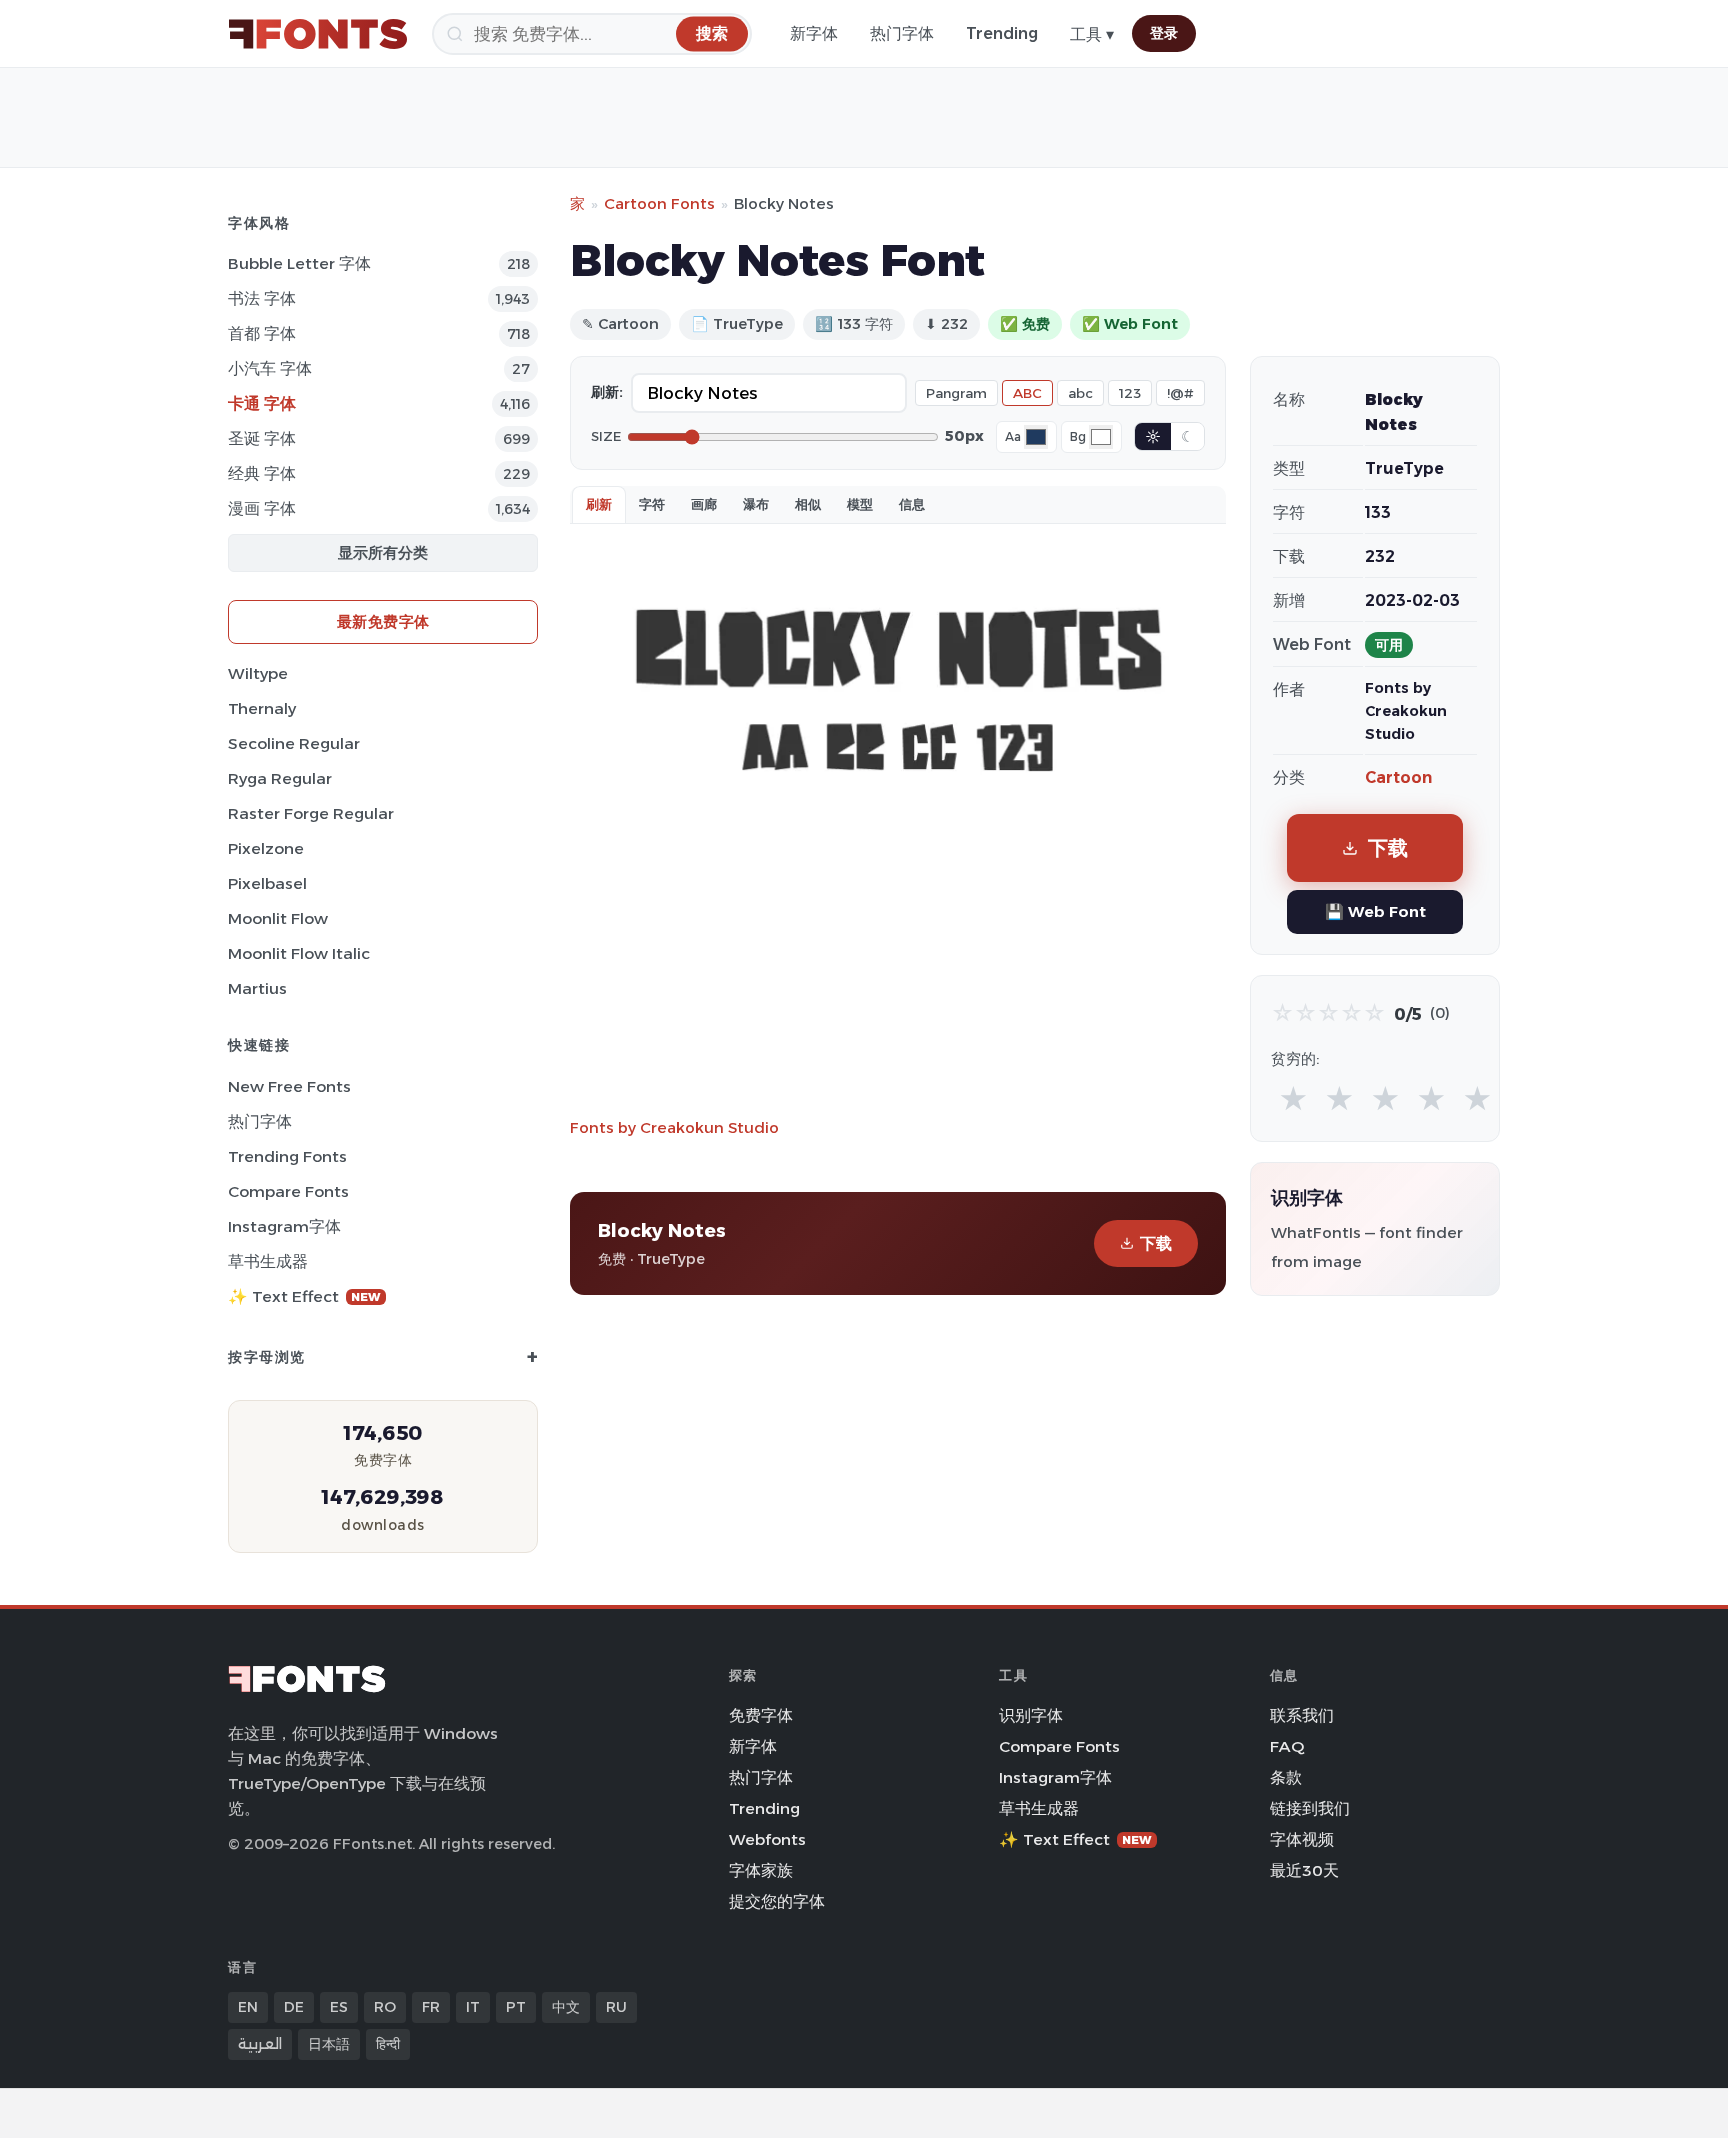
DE (294, 2007)
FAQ (1287, 1746)
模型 (860, 504)
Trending (1002, 33)
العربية (260, 2044)
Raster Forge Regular (311, 813)
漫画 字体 (262, 508)
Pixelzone (266, 848)
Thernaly (262, 708)
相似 (808, 504)
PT (516, 2007)
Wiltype (258, 673)
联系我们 (1302, 1715)
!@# (1180, 393)
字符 (652, 504)
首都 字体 (262, 333)
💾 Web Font (1375, 911)
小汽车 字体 (270, 368)
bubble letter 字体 (299, 263)
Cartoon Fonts (659, 203)
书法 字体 (262, 298)
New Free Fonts (289, 1086)
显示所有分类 (383, 552)
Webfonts (767, 1839)
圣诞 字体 (262, 438)
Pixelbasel (267, 883)
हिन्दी (388, 2044)
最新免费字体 (383, 621)
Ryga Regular (280, 778)
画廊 (704, 504)
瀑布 (756, 504)
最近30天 (1304, 1870)
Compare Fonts (288, 1191)
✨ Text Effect (304, 1296)
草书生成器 (268, 1261)
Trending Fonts (287, 1156)
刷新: (607, 392)
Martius (257, 988)
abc (1080, 393)
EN (248, 2007)
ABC (1027, 393)
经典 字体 (262, 473)
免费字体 (761, 1715)
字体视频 (1302, 1839)
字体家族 (761, 1870)
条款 (1286, 1777)
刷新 (599, 504)
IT (473, 2007)
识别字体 (1031, 1715)
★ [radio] (1293, 1099)
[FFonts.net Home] (318, 34)
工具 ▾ (1092, 34)
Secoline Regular (294, 743)
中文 (566, 2007)
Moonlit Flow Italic (299, 953)
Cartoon (1398, 777)
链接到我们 (1310, 1808)
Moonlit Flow (278, 918)
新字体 (814, 33)
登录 (1164, 33)
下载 (1156, 1243)
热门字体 (902, 33)
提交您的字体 (777, 1901)
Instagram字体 (284, 1226)
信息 (912, 504)
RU (616, 2007)
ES (339, 2007)
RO (385, 2007)
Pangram (956, 393)
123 (1130, 393)
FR (431, 2007)
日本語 (329, 2044)
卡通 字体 (262, 403)
